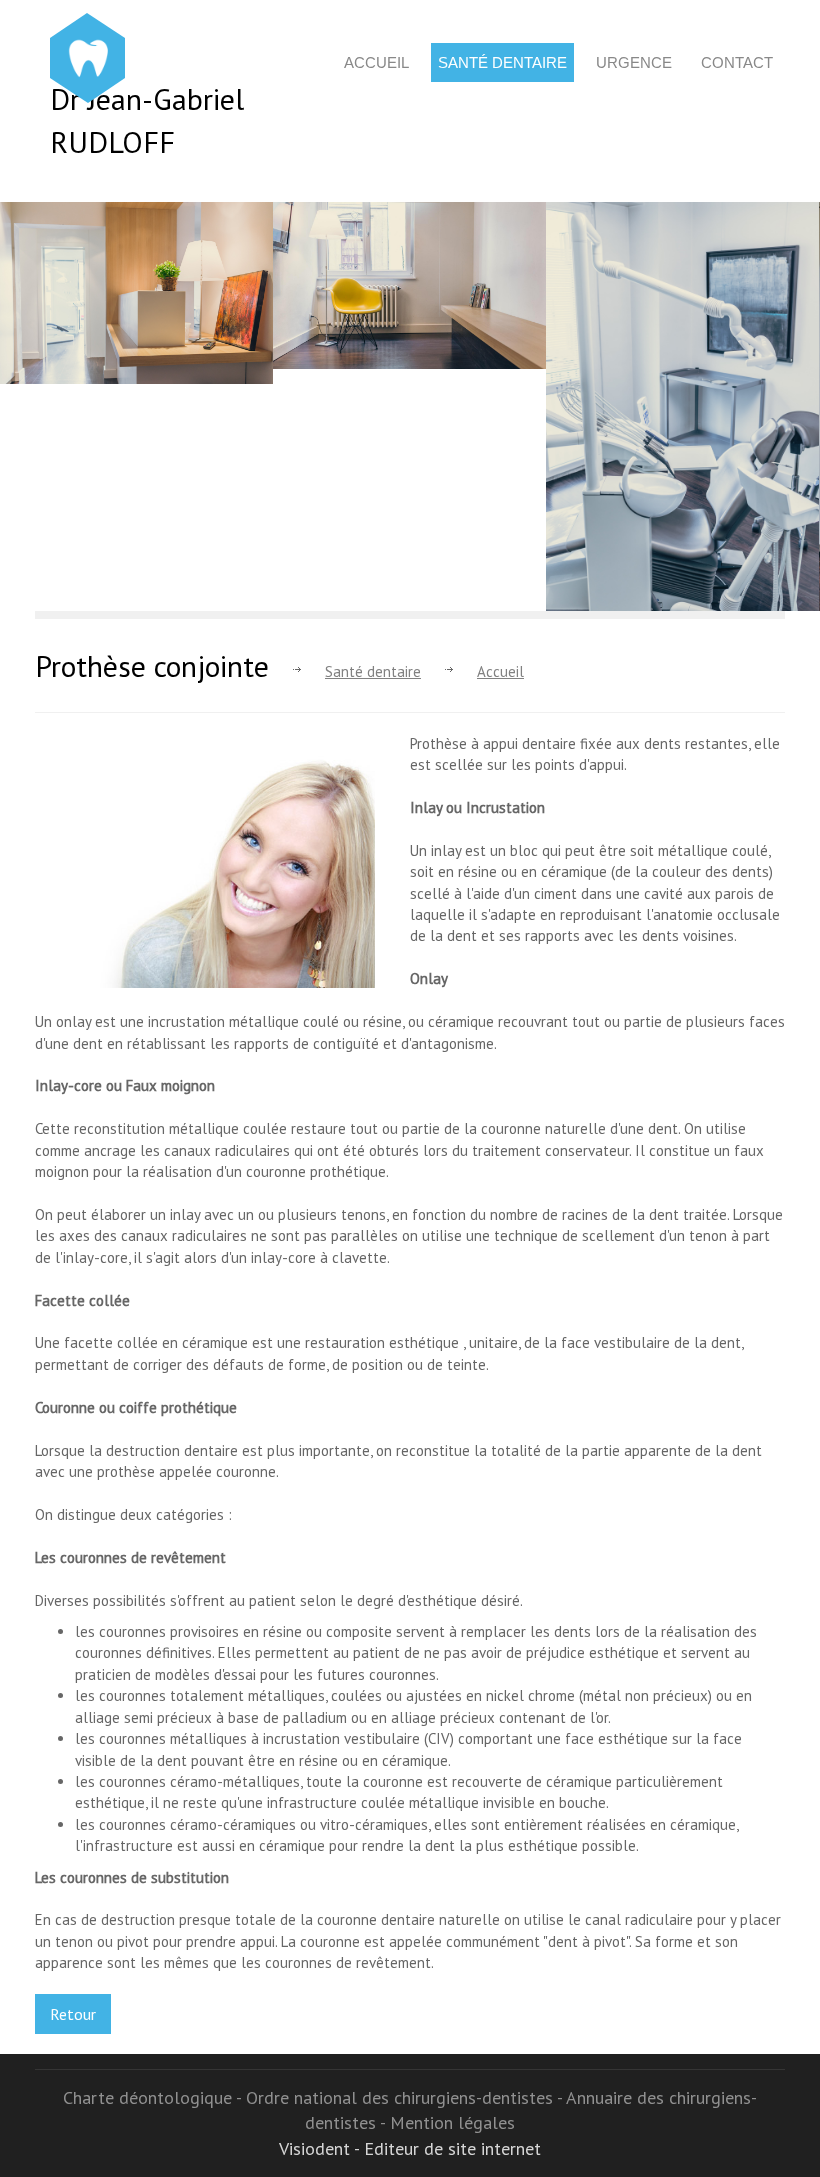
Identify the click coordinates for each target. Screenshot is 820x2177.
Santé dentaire (502, 62)
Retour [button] (73, 2014)
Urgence (634, 62)
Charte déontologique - (154, 2097)
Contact (737, 62)
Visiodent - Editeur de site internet (410, 2148)
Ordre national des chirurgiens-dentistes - (406, 2097)
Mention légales (452, 2122)
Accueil (376, 62)
